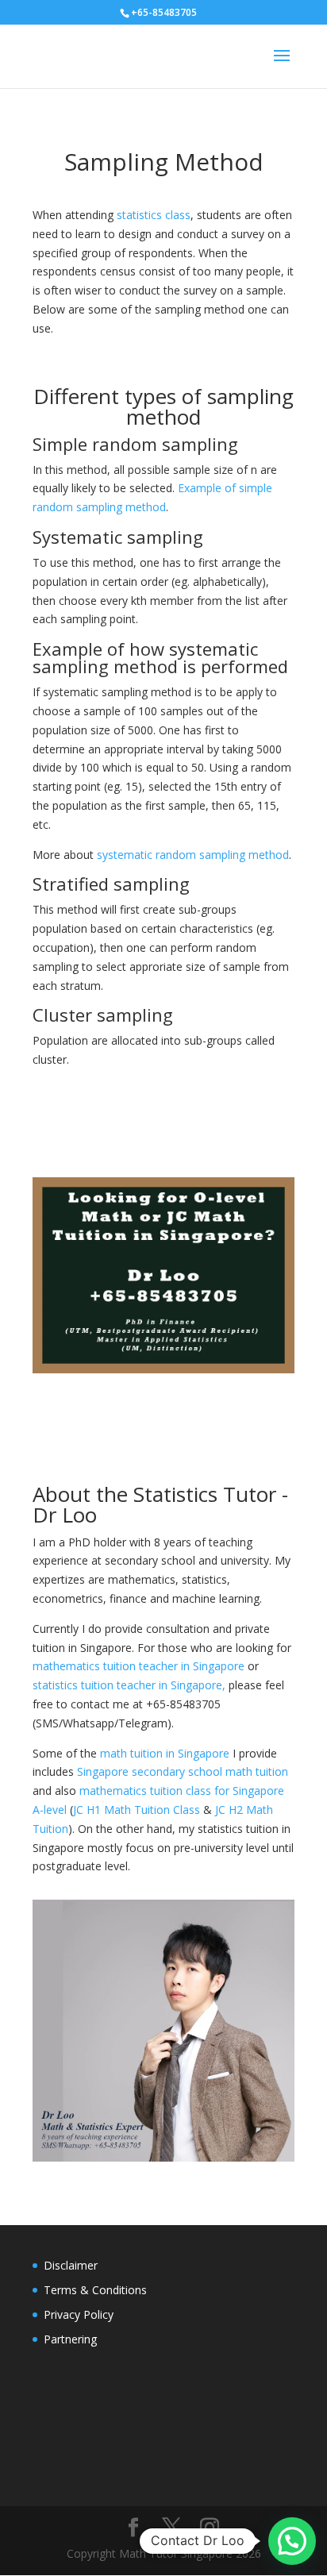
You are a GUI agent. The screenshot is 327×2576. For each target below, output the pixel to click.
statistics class (154, 215)
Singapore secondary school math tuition (183, 1771)
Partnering (70, 2339)
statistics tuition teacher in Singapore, (129, 1685)
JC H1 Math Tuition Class (137, 1810)
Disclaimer (71, 2265)
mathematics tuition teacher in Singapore (138, 1666)
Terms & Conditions (95, 2290)
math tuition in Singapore (165, 1753)
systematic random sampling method (193, 855)
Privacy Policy (79, 2314)
